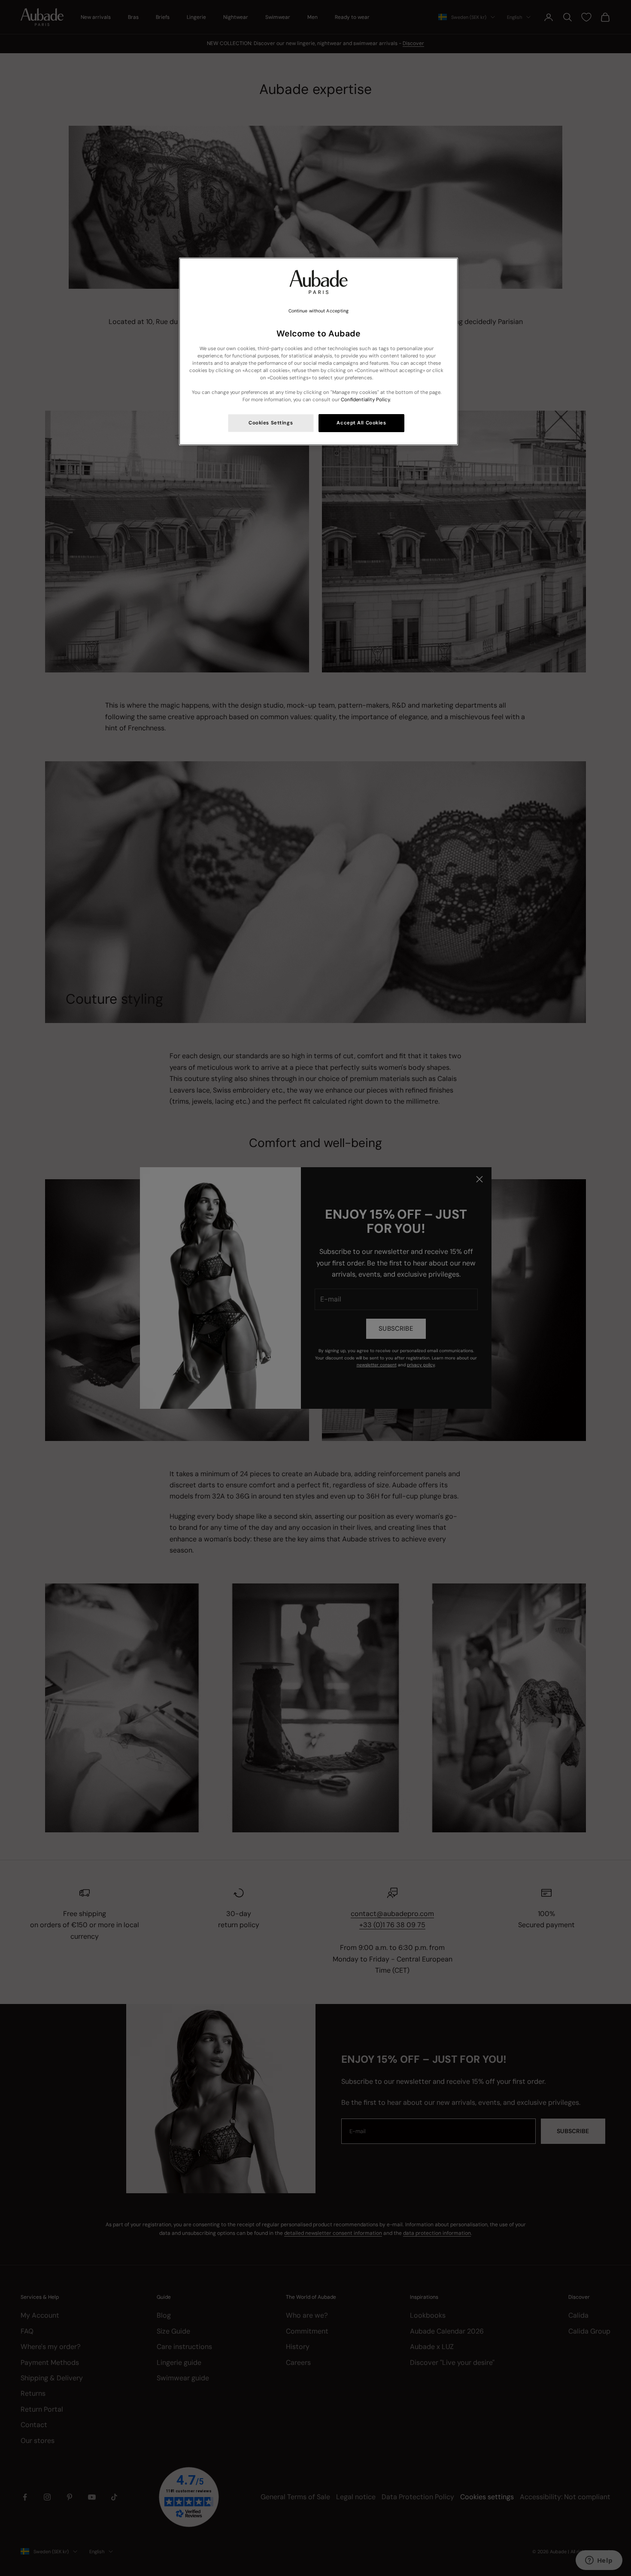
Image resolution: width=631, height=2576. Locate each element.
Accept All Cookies (361, 423)
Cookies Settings (271, 423)
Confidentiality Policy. (366, 400)
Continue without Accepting (319, 311)
